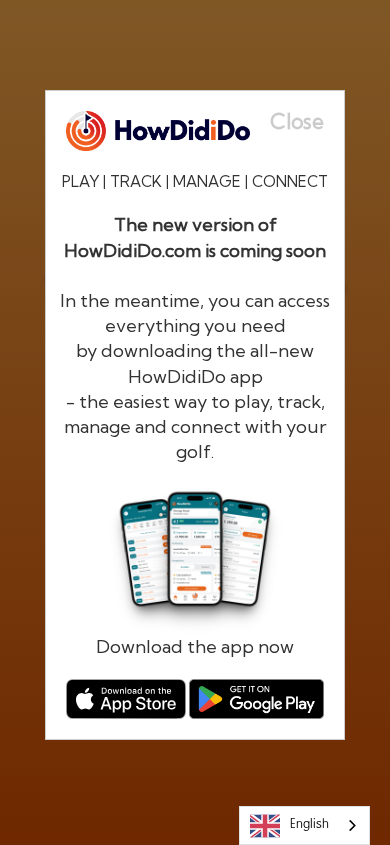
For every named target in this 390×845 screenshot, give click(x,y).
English (309, 824)
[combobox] (304, 825)
